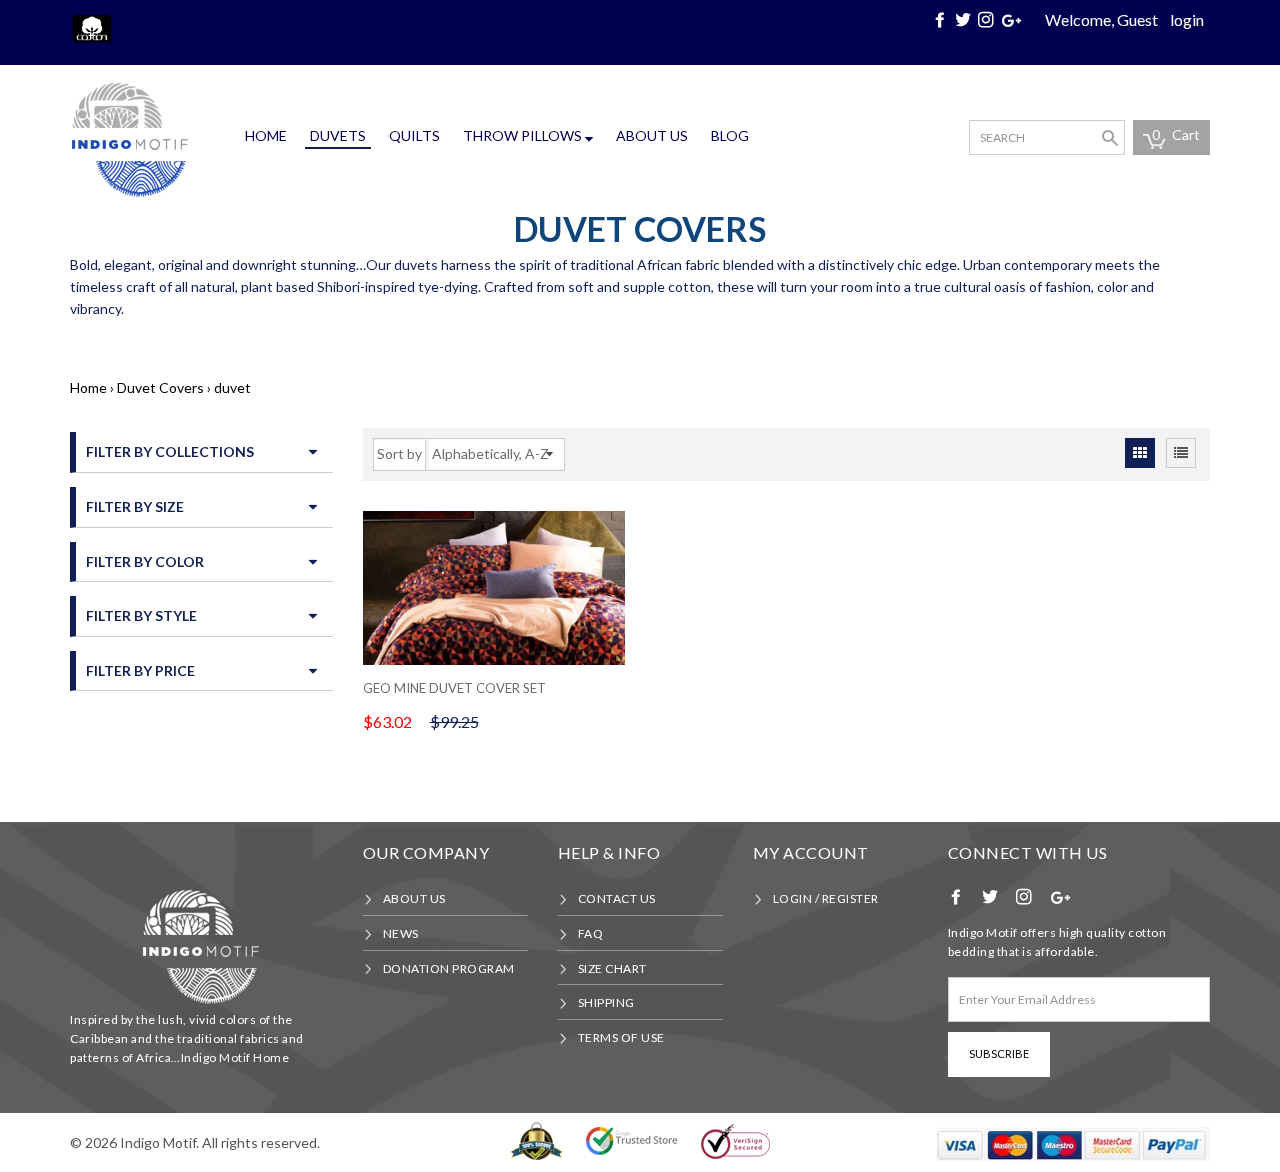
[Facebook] (942, 19)
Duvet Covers (160, 387)
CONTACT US (617, 898)
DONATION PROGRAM (449, 968)
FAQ (591, 933)
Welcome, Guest (1101, 19)
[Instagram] (988, 19)
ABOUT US (414, 898)
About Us (652, 135)
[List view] (1181, 453)
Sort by (399, 453)
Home (266, 135)
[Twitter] (965, 19)
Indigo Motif (158, 1142)
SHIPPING (606, 1002)
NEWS (401, 933)
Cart (1176, 134)
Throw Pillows (524, 135)
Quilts (414, 135)
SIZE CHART (612, 968)
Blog (730, 135)
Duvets (338, 135)
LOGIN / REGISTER (826, 898)
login (1187, 19)
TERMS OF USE (621, 1037)
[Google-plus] (1013, 19)
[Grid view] (1140, 453)
